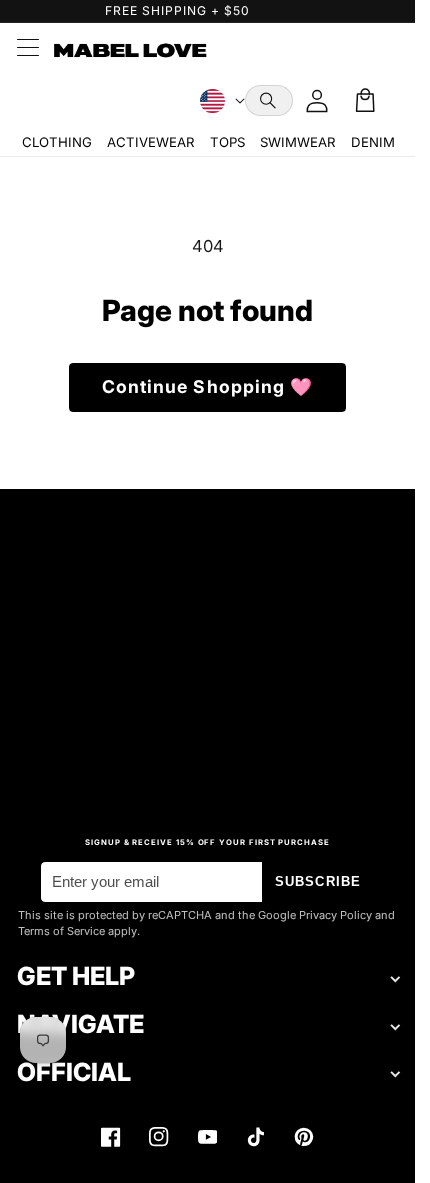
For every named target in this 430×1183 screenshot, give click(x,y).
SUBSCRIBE (318, 881)
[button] (269, 100)
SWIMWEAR (297, 142)
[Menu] (27, 50)
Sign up (207, 758)
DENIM (373, 142)
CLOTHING (57, 142)
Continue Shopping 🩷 (208, 386)
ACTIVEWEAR (150, 142)
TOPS (227, 142)
